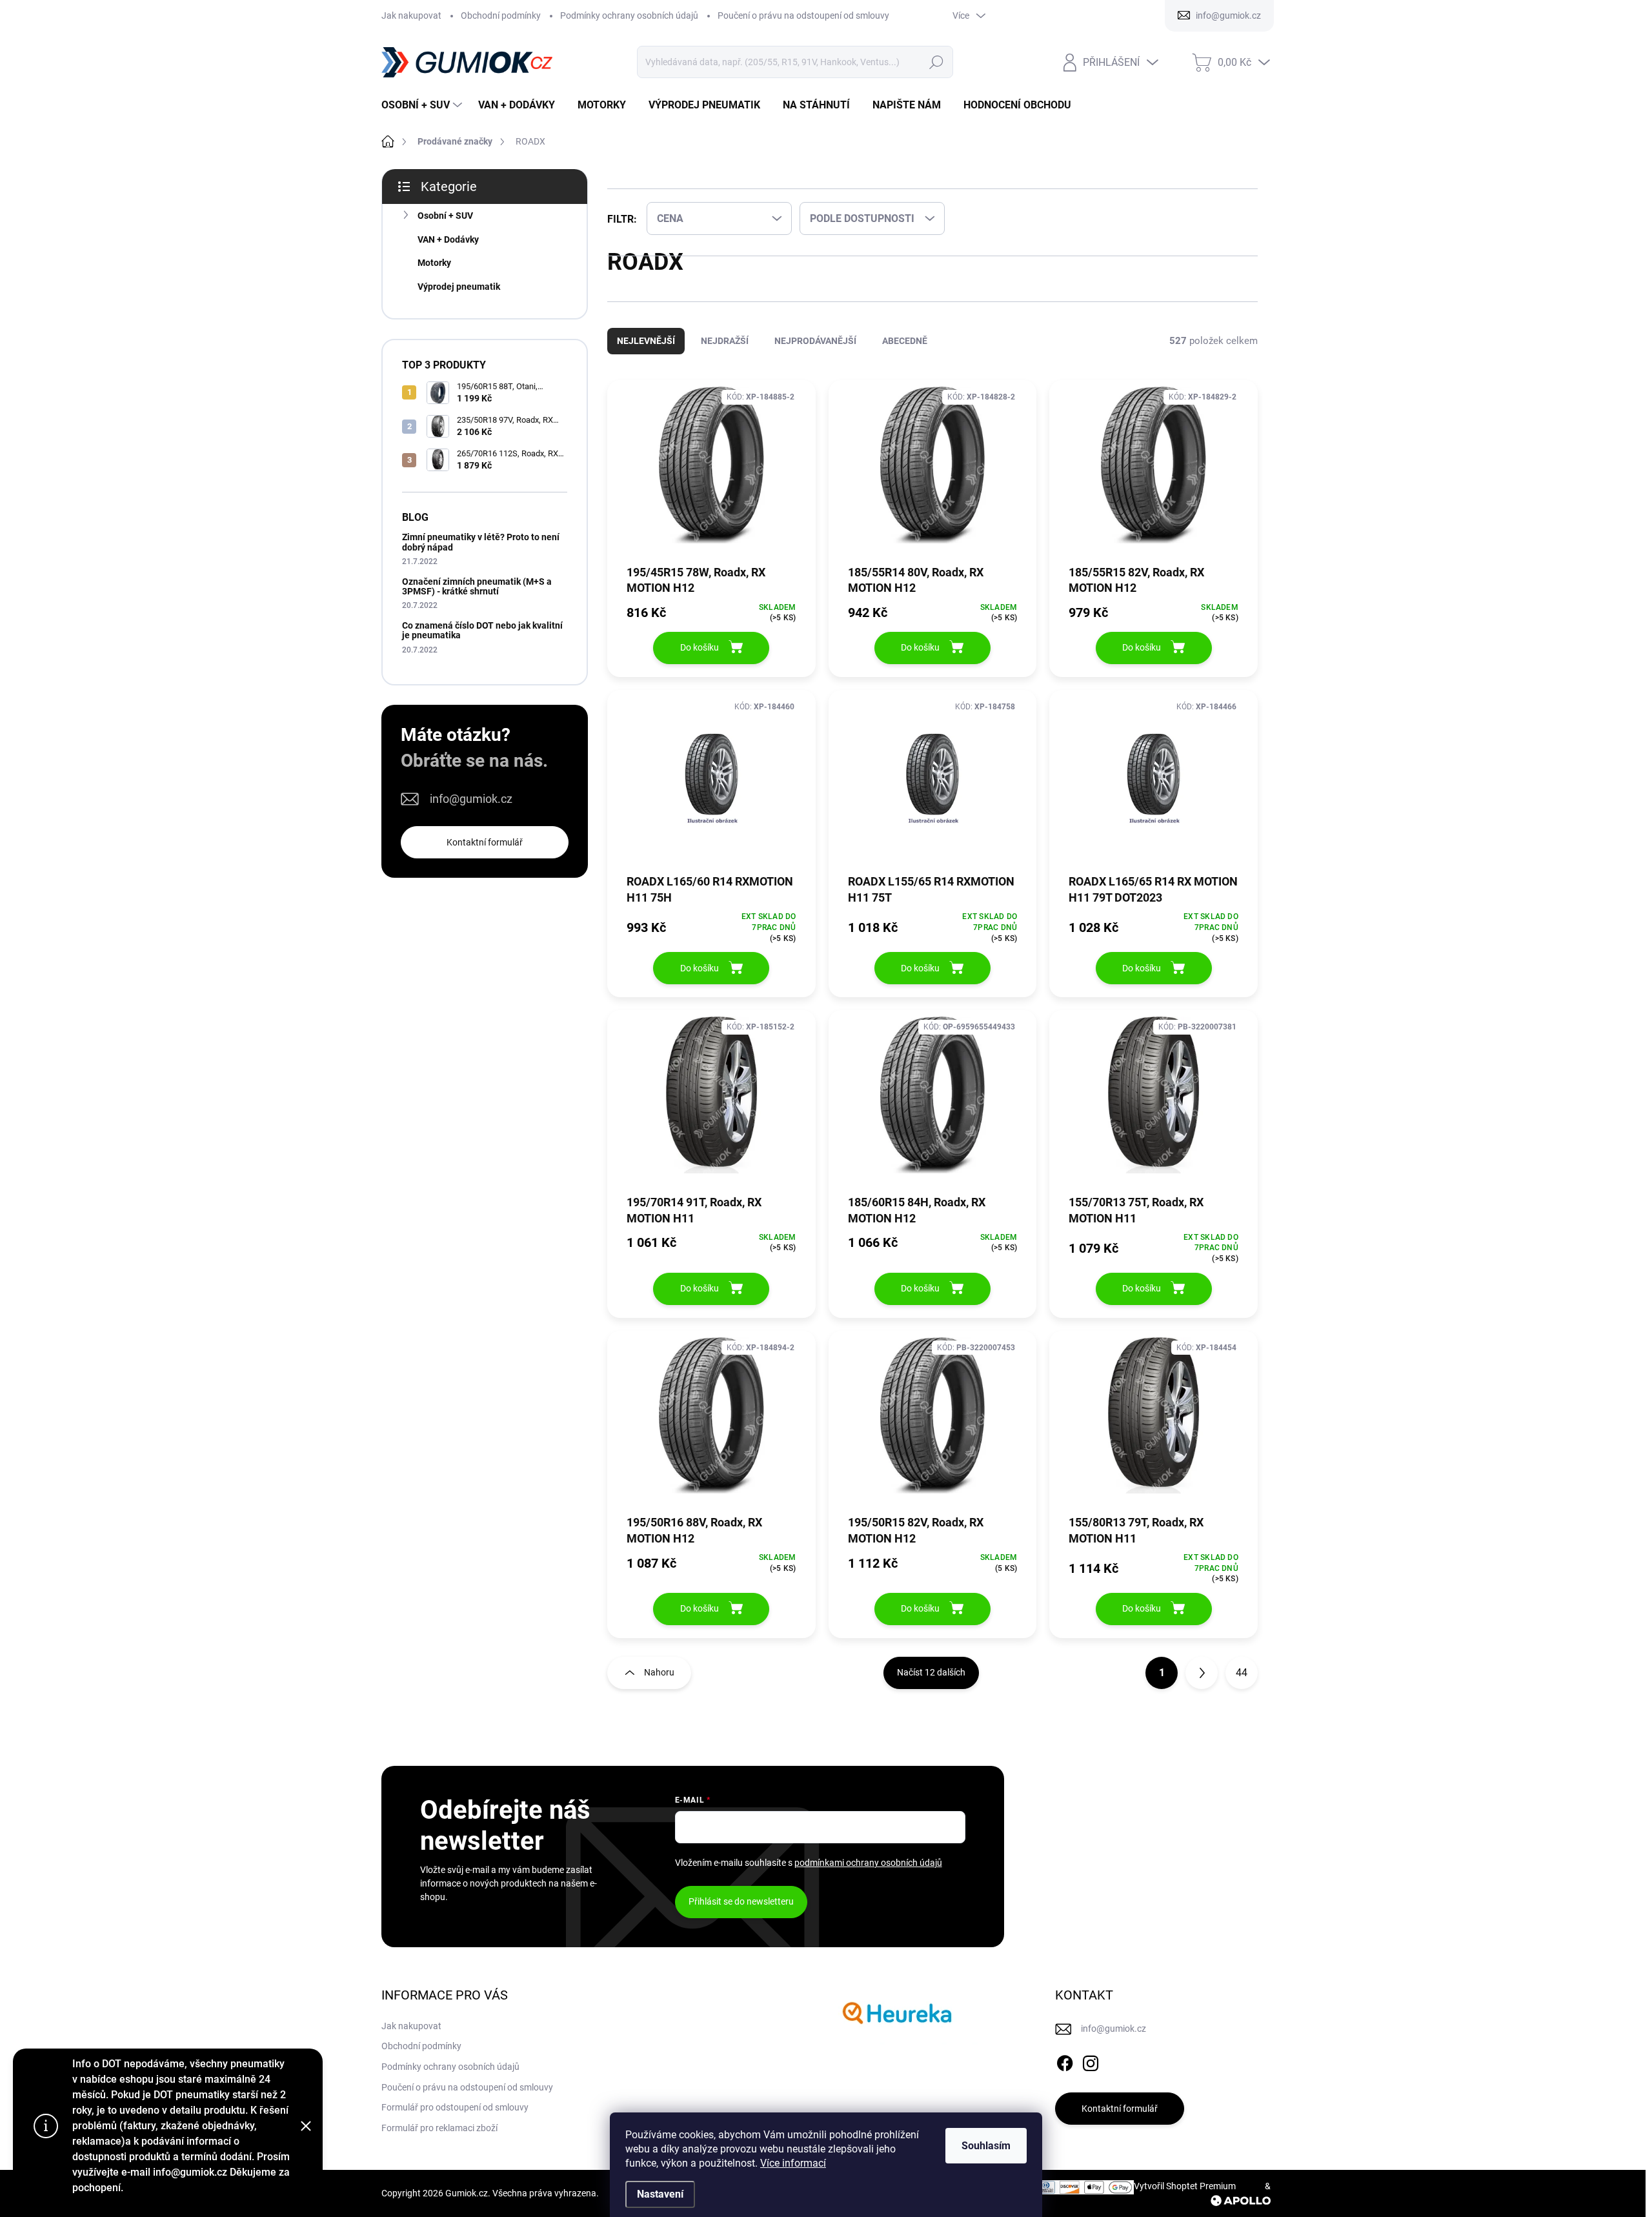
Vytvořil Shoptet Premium (1185, 2199)
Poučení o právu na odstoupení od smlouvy (803, 15)
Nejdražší (725, 354)
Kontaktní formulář (485, 842)
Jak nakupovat (411, 15)
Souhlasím (986, 2146)
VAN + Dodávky (448, 239)
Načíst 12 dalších (931, 1685)
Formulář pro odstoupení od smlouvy (455, 2120)
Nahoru (659, 1685)
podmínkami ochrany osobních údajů (868, 1876)
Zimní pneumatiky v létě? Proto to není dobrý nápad (481, 542)
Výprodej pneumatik (459, 287)
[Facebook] (1065, 2074)
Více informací (793, 2163)
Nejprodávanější (815, 354)
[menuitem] (423, 105)
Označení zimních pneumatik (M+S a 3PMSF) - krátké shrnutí (477, 586)
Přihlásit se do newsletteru (741, 1914)
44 (1242, 1686)
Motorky (434, 263)
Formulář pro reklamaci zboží (439, 2141)
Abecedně (905, 354)
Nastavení (660, 2194)
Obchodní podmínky (501, 15)
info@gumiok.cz (471, 799)
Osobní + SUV (445, 216)
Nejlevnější (646, 354)
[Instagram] (1091, 2074)
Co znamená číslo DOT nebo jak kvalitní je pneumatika (482, 630)
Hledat (936, 62)
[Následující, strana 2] (1202, 1686)
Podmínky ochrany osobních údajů (629, 15)
